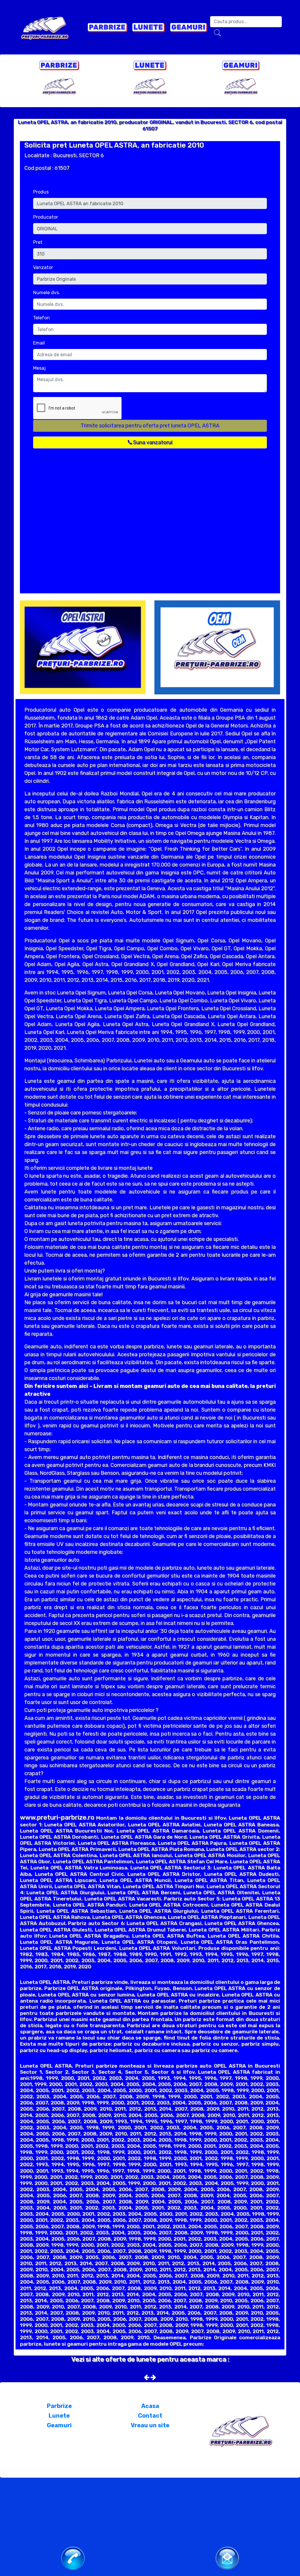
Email (39, 343)
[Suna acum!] (73, 2558)
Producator (46, 217)
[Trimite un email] (227, 2558)
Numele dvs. (47, 293)
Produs (41, 192)
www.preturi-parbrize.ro (57, 1817)
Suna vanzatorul (152, 442)
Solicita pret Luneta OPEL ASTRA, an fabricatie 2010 (114, 145)
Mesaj (39, 368)
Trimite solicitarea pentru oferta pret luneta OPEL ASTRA (150, 426)
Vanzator (43, 267)
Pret (38, 242)
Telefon (41, 318)
